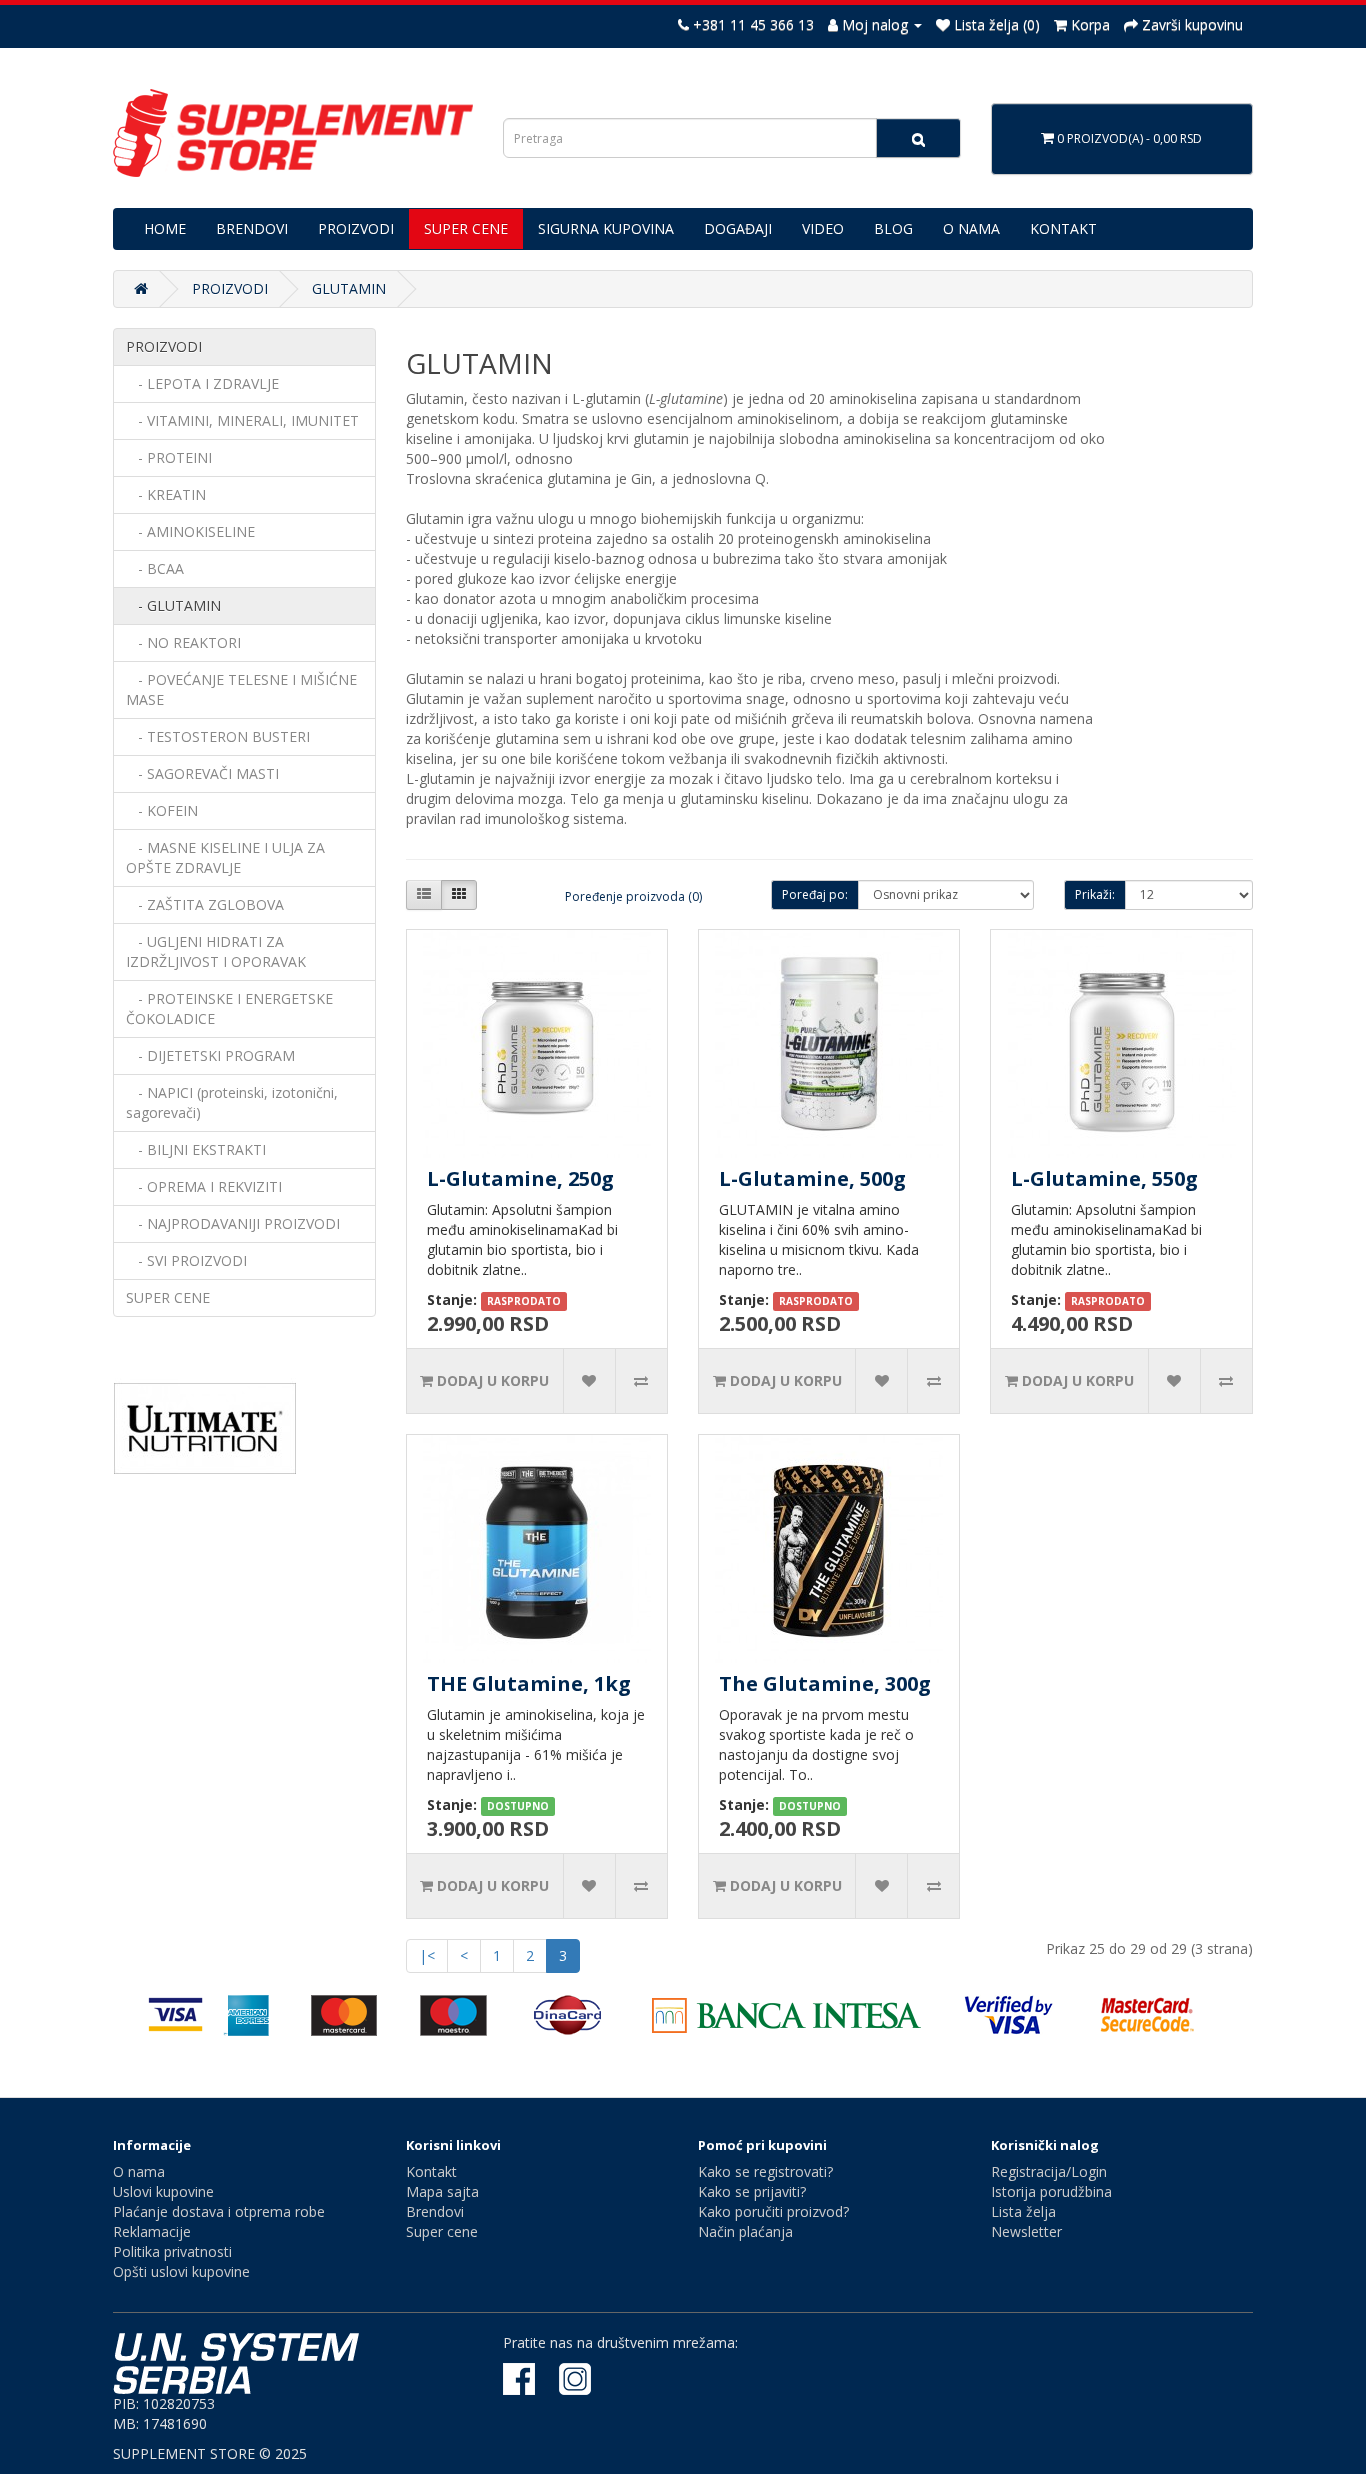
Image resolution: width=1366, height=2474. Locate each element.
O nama (139, 2171)
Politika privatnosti (172, 2251)
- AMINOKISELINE (190, 531)
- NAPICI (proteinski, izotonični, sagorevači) (232, 1102)
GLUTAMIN (349, 288)
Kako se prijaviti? (752, 2191)
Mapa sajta (442, 2191)
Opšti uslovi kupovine (181, 2271)
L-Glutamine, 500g (812, 1178)
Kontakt (431, 2171)
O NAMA (971, 228)
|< (427, 1955)
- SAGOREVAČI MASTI (202, 773)
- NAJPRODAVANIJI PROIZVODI (233, 1223)
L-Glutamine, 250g (520, 1178)
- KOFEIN (162, 810)
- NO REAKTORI (183, 642)
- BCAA (155, 568)
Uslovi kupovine (163, 2191)
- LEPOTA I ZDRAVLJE (202, 383)
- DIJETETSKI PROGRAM (210, 1055)
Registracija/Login (1049, 2171)
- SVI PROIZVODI (186, 1260)
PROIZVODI (356, 228)
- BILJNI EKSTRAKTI (196, 1149)
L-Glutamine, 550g (1104, 1178)
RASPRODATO (524, 1301)
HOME (165, 228)
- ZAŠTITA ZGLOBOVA (205, 904)
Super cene (442, 2231)
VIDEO (823, 228)
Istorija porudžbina (1051, 2191)
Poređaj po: (815, 894)
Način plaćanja (745, 2231)
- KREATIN (166, 494)
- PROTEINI (169, 457)
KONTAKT (1063, 228)
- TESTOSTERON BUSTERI (218, 736)
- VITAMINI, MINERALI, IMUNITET (242, 420)
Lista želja (1023, 2211)
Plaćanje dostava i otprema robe (219, 2211)
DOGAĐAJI (738, 228)
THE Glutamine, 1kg (529, 1683)
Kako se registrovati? (765, 2171)
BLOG (893, 228)
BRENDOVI (252, 228)
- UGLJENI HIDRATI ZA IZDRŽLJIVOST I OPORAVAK (216, 951)
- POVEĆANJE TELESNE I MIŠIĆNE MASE (241, 689)
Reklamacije (152, 2231)
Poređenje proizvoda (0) (633, 896)
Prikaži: (1095, 894)
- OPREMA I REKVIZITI (204, 1186)
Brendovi (435, 2211)
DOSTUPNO (518, 1806)
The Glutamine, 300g (825, 1683)
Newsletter (1026, 2231)
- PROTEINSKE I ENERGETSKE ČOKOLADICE (229, 1008)
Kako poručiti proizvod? (773, 2211)
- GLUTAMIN (173, 605)
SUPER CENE (466, 228)
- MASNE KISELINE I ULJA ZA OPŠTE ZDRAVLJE (225, 857)
